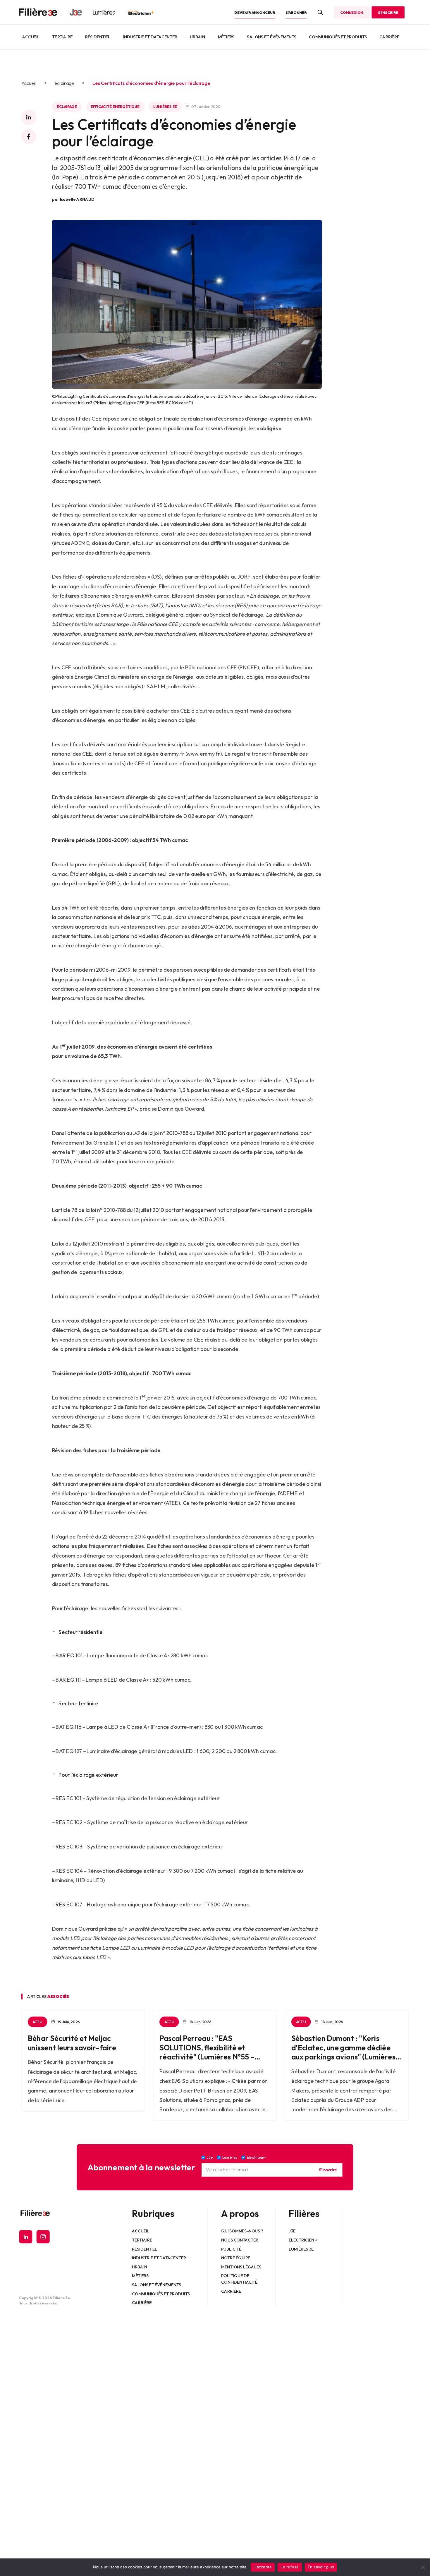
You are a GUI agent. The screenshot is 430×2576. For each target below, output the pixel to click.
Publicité (232, 2249)
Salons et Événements (272, 37)
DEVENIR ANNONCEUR (255, 12)
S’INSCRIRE (388, 12)
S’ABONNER (296, 12)
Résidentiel (98, 37)
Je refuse (290, 2567)
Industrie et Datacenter (150, 37)
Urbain (197, 37)
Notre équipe (236, 2258)
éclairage (64, 83)
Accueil (31, 37)
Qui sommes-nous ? (242, 2231)
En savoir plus (321, 2567)
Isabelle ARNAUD (77, 199)
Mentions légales (241, 2267)
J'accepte (263, 2567)
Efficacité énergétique (115, 107)
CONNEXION (352, 12)
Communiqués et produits (338, 37)
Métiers (226, 37)
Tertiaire (62, 37)
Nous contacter (240, 2240)
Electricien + (303, 2240)
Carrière (389, 37)
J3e (292, 2231)
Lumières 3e (165, 107)
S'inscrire (328, 2170)
